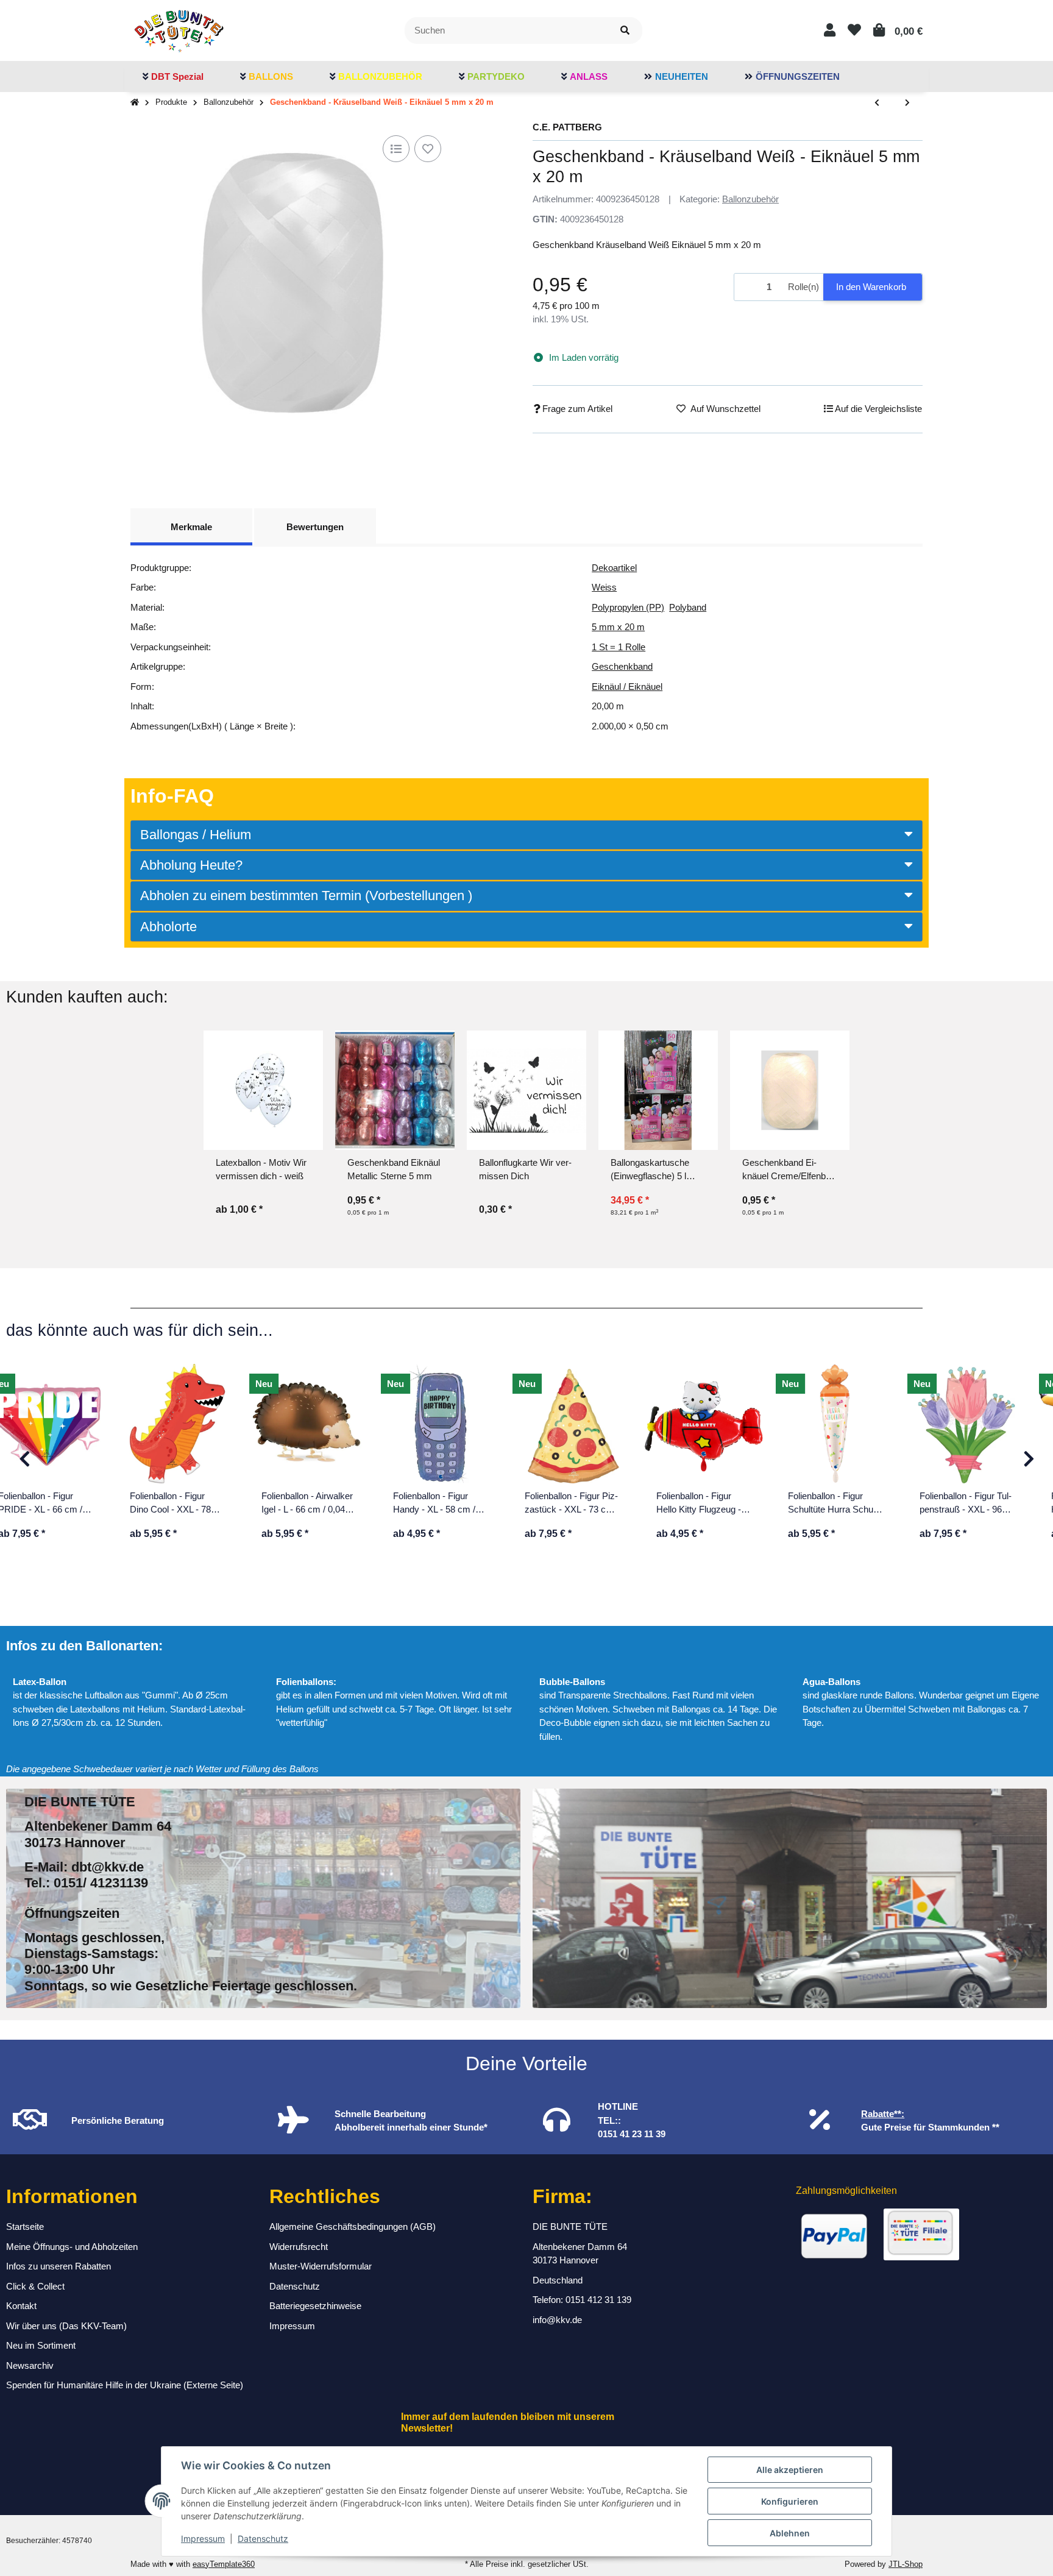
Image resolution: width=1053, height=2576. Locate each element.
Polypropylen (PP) (628, 607)
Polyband (688, 607)
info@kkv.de (557, 2320)
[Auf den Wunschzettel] (428, 149)
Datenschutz (263, 2539)
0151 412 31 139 (598, 2300)
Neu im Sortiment (41, 2345)
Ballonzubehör (750, 199)
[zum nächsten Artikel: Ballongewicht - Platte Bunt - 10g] (907, 103)
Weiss (604, 587)
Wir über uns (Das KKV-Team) (66, 2326)
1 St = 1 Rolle (619, 647)
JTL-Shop (906, 2564)
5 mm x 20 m (618, 627)
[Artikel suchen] (625, 31)
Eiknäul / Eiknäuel (627, 687)
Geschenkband (622, 666)
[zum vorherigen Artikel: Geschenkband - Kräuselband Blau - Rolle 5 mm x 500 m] (877, 103)
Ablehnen (790, 2533)
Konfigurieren (790, 2501)
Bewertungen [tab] (315, 527)
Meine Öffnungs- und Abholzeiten (72, 2247)
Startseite (25, 2227)
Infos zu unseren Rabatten (58, 2266)
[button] (830, 30)
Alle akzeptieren (790, 2470)
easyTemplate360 (224, 2564)
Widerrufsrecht (299, 2247)
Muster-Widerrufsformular (321, 2266)
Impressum (203, 2539)
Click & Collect (35, 2286)
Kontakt (21, 2306)
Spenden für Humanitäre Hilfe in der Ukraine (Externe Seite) (125, 2385)
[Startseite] (135, 103)
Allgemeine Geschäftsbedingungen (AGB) (353, 2227)
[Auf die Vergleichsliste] (396, 149)
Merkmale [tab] (191, 527)
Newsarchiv (30, 2365)
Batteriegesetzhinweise (315, 2306)
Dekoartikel (614, 568)
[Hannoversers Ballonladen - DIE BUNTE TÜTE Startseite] (179, 30)
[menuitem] (173, 77)
